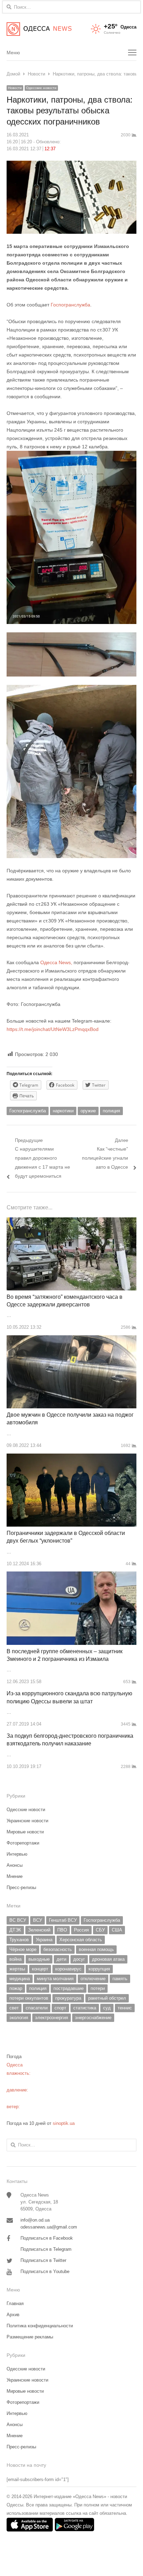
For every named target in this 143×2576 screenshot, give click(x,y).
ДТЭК (15, 1930)
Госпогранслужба (70, 305)
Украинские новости (27, 1821)
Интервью (17, 1854)
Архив (13, 2315)
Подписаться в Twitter (43, 2260)
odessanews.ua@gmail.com (49, 2227)
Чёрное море (23, 1949)
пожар (16, 1988)
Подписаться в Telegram (46, 2249)
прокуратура (68, 1998)
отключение (93, 1979)
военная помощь (96, 1949)
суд (107, 2008)
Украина (44, 1940)
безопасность (58, 1949)
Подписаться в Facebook (47, 2238)
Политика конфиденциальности (40, 2326)
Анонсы (15, 1865)
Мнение (15, 1876)
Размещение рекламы (30, 2337)
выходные (39, 1959)
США (117, 1930)
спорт (60, 2008)
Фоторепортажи (23, 1843)
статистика (85, 2008)
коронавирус (68, 1969)
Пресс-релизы (21, 1887)
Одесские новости (41, 88)
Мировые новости (25, 1832)
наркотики (63, 1111)
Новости (15, 88)
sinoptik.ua (64, 2123)
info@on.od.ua (35, 2220)
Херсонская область (81, 1940)
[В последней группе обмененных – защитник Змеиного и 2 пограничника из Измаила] (71, 1575)
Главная (15, 2303)
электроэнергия (52, 2018)
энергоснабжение (93, 2018)
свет (14, 2008)
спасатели (37, 2008)
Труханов (19, 1940)
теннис (125, 2008)
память (120, 1979)
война (15, 1959)
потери (98, 1988)
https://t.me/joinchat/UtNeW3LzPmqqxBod (53, 1029)
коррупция (99, 1969)
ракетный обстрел (107, 1998)
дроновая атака (108, 1959)
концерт (40, 1969)
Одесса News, (56, 962)
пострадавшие (69, 1988)
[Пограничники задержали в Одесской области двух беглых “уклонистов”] (71, 1458)
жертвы (17, 1969)
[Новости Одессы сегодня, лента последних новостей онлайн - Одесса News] (39, 29)
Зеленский (39, 1930)
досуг (79, 1959)
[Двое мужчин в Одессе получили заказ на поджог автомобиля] (71, 1339)
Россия (81, 1930)
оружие (88, 1111)
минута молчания (55, 1979)
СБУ (100, 1930)
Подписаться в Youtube (45, 2271)
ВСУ (37, 1920)
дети (61, 1959)
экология (19, 2018)
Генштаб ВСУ (63, 1920)
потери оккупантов (29, 1998)
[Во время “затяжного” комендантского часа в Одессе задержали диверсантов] (71, 1221)
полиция (111, 1111)
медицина (20, 1979)
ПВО (62, 1930)
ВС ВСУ (18, 1920)
